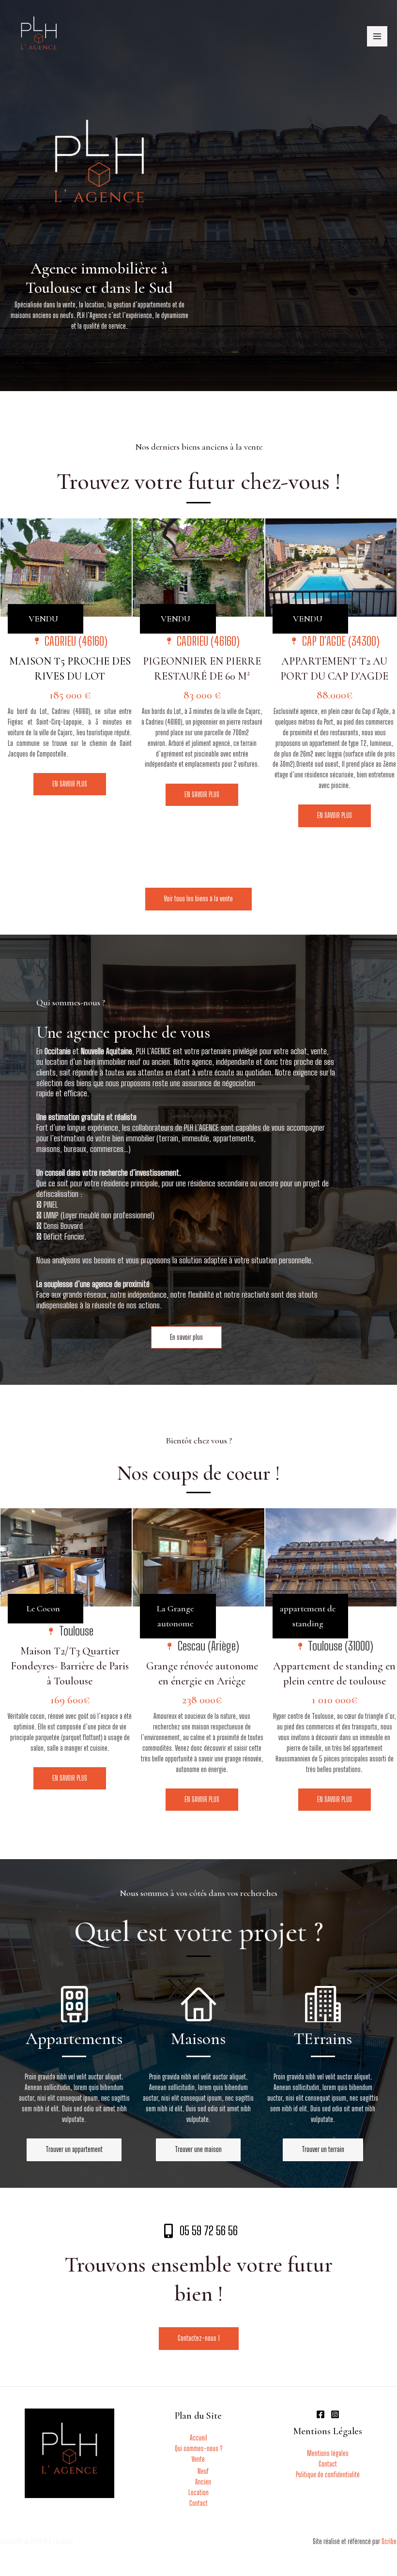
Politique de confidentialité (328, 2475)
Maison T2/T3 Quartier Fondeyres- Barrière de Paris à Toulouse (70, 1666)
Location (198, 2493)
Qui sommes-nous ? (198, 2448)
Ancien (203, 2482)
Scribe (389, 2541)
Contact (198, 2503)
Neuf (203, 2471)
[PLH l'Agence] (39, 36)
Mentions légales (328, 2453)
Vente (198, 2459)
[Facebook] (321, 2414)
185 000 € (70, 695)
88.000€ (335, 695)
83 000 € (202, 695)
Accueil (198, 2438)
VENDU (43, 619)
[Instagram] (335, 2414)
